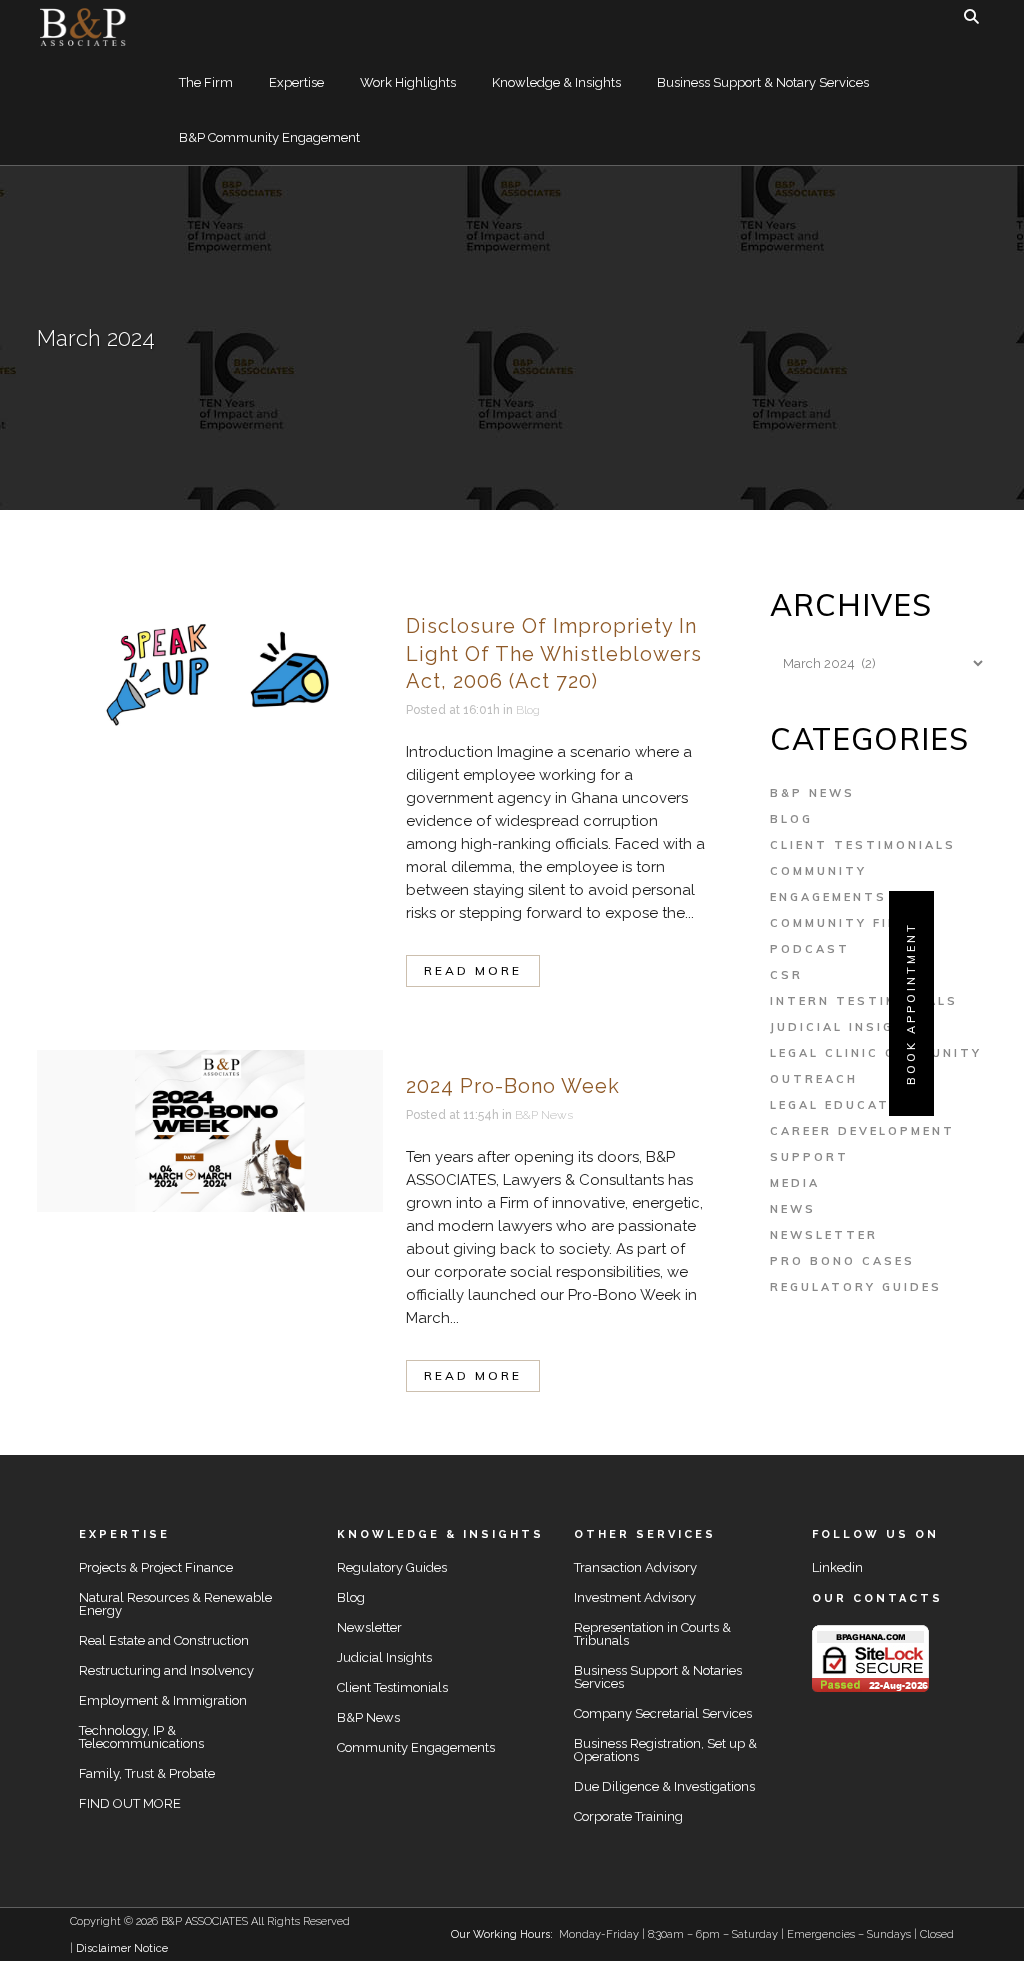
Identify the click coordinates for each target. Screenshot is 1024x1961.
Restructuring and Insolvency (166, 1670)
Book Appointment (911, 1003)
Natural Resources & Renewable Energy (175, 1604)
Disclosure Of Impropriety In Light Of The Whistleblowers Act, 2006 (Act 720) (554, 653)
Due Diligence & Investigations (664, 1786)
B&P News (544, 1115)
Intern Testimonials (864, 1001)
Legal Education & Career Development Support (862, 1131)
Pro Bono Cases (842, 1261)
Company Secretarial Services (663, 1713)
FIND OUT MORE (130, 1803)
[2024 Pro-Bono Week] (210, 1131)
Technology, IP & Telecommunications (141, 1737)
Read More (473, 970)
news (793, 1209)
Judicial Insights (849, 1027)
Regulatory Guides (856, 1287)
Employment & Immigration (163, 1700)
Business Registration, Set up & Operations (665, 1750)
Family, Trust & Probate (147, 1773)
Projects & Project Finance (156, 1567)
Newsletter (824, 1235)
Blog (528, 710)
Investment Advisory (635, 1597)
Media (795, 1183)
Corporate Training (628, 1816)
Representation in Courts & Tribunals (652, 1634)
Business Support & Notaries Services (658, 1677)
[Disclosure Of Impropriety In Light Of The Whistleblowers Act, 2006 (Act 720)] (210, 671)
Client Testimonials (863, 845)
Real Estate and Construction (164, 1640)
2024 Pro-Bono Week (513, 1086)
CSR (786, 975)
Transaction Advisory (635, 1567)
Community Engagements (416, 1747)
